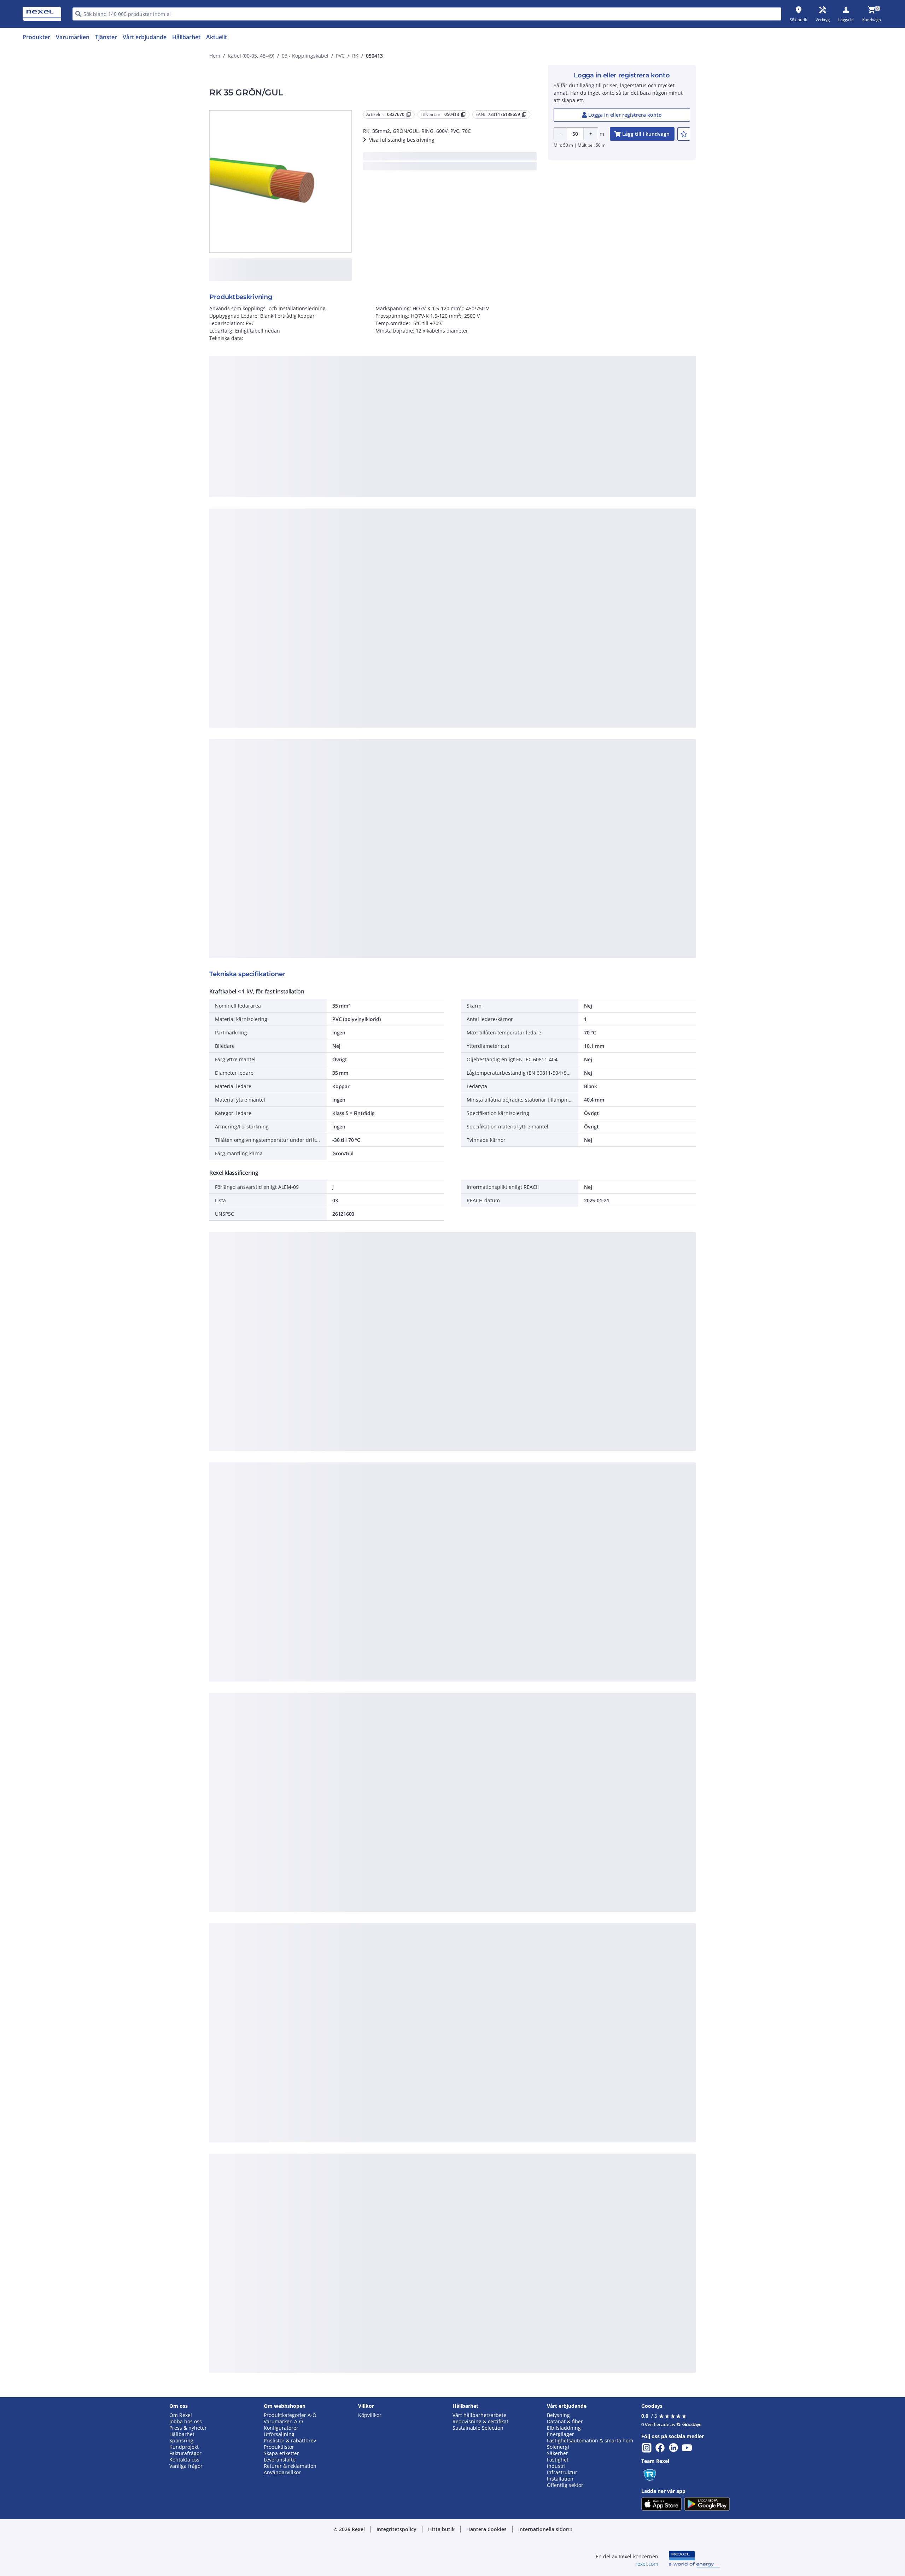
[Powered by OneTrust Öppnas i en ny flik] (539, 512)
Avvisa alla (479, 491)
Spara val (375, 491)
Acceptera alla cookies (533, 491)
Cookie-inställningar (380, 462)
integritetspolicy (462, 375)
